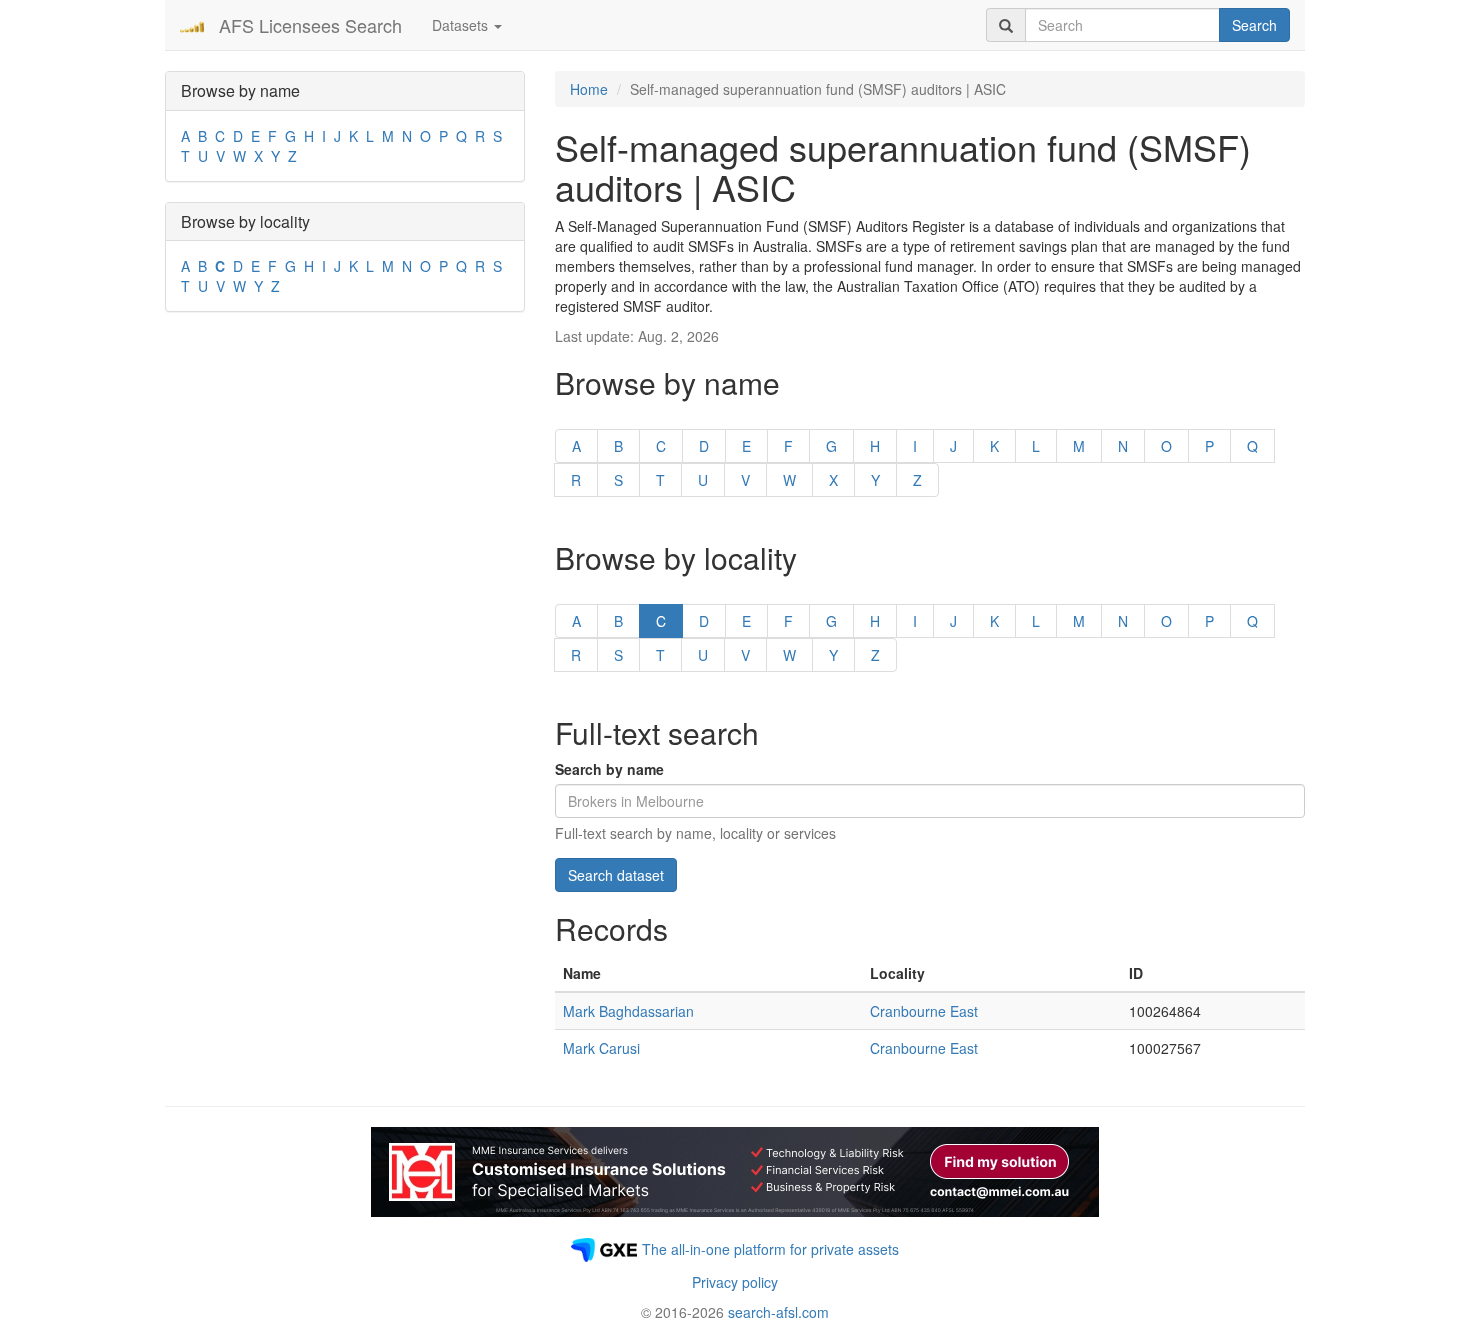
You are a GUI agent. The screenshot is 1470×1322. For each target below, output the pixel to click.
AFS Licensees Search (310, 25)
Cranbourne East (924, 1011)
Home (589, 89)
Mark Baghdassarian (628, 1011)
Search (1254, 25)
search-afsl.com (778, 1312)
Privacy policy (735, 1282)
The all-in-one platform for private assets (770, 1249)
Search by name (609, 769)
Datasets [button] (462, 25)
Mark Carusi (601, 1048)
